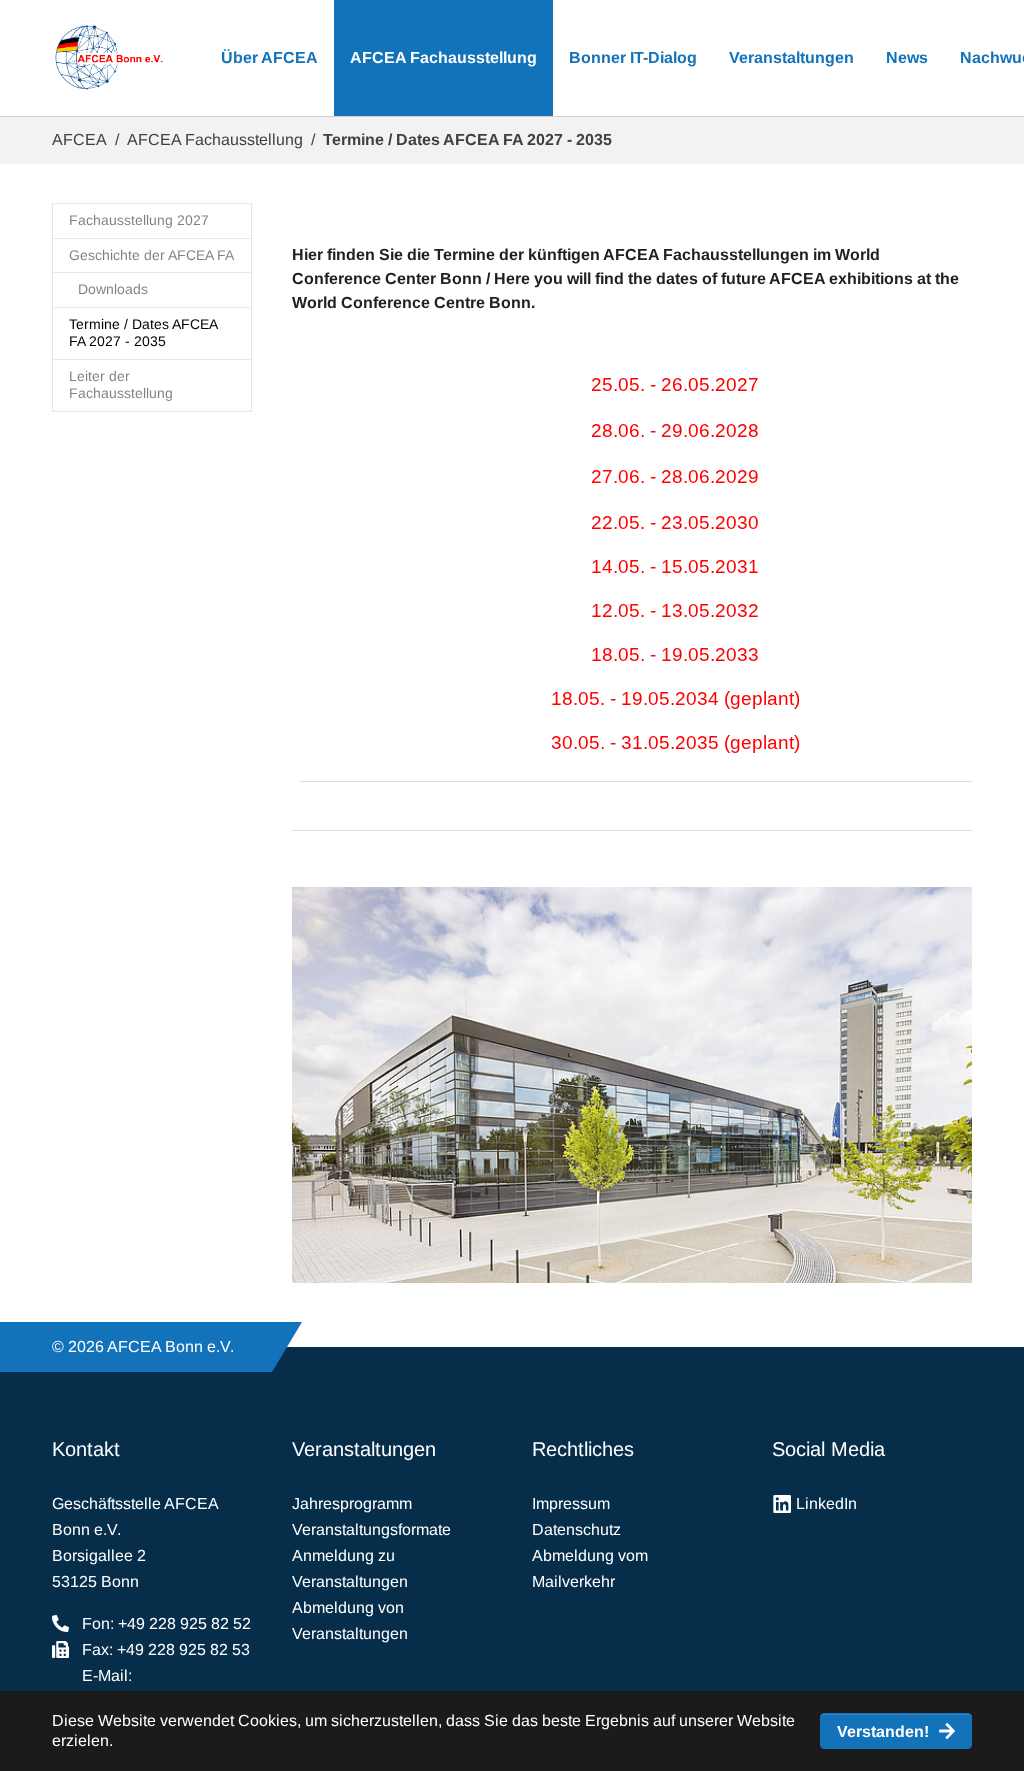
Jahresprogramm (352, 1503)
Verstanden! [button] (883, 1731)
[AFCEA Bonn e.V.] (108, 58)
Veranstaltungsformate (371, 1529)
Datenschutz (576, 1529)
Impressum (571, 1503)
